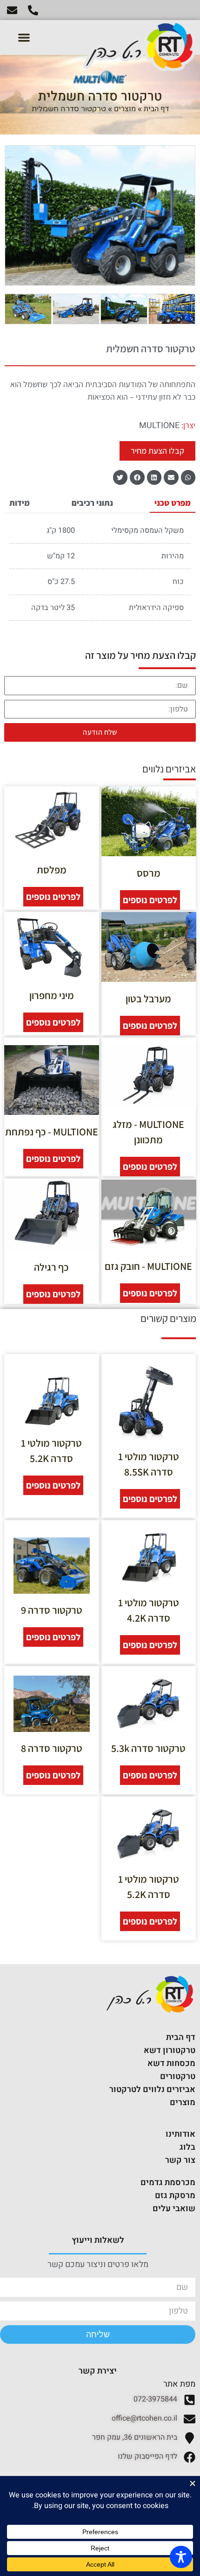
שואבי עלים (174, 2209)
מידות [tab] (20, 503)
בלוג (187, 2147)
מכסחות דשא (171, 2063)
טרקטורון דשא (170, 2050)
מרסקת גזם (175, 2196)
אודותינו (180, 2134)
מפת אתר (179, 2384)
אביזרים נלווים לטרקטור (152, 2090)
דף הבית (156, 109)
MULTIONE (159, 426)
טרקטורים (178, 2076)
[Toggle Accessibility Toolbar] (181, 2557)
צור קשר (180, 2160)
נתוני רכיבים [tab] (92, 503)
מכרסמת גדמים (168, 2183)
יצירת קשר (98, 2371)
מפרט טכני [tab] (173, 503)
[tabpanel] (100, 573)
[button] (24, 37)
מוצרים (125, 109)
